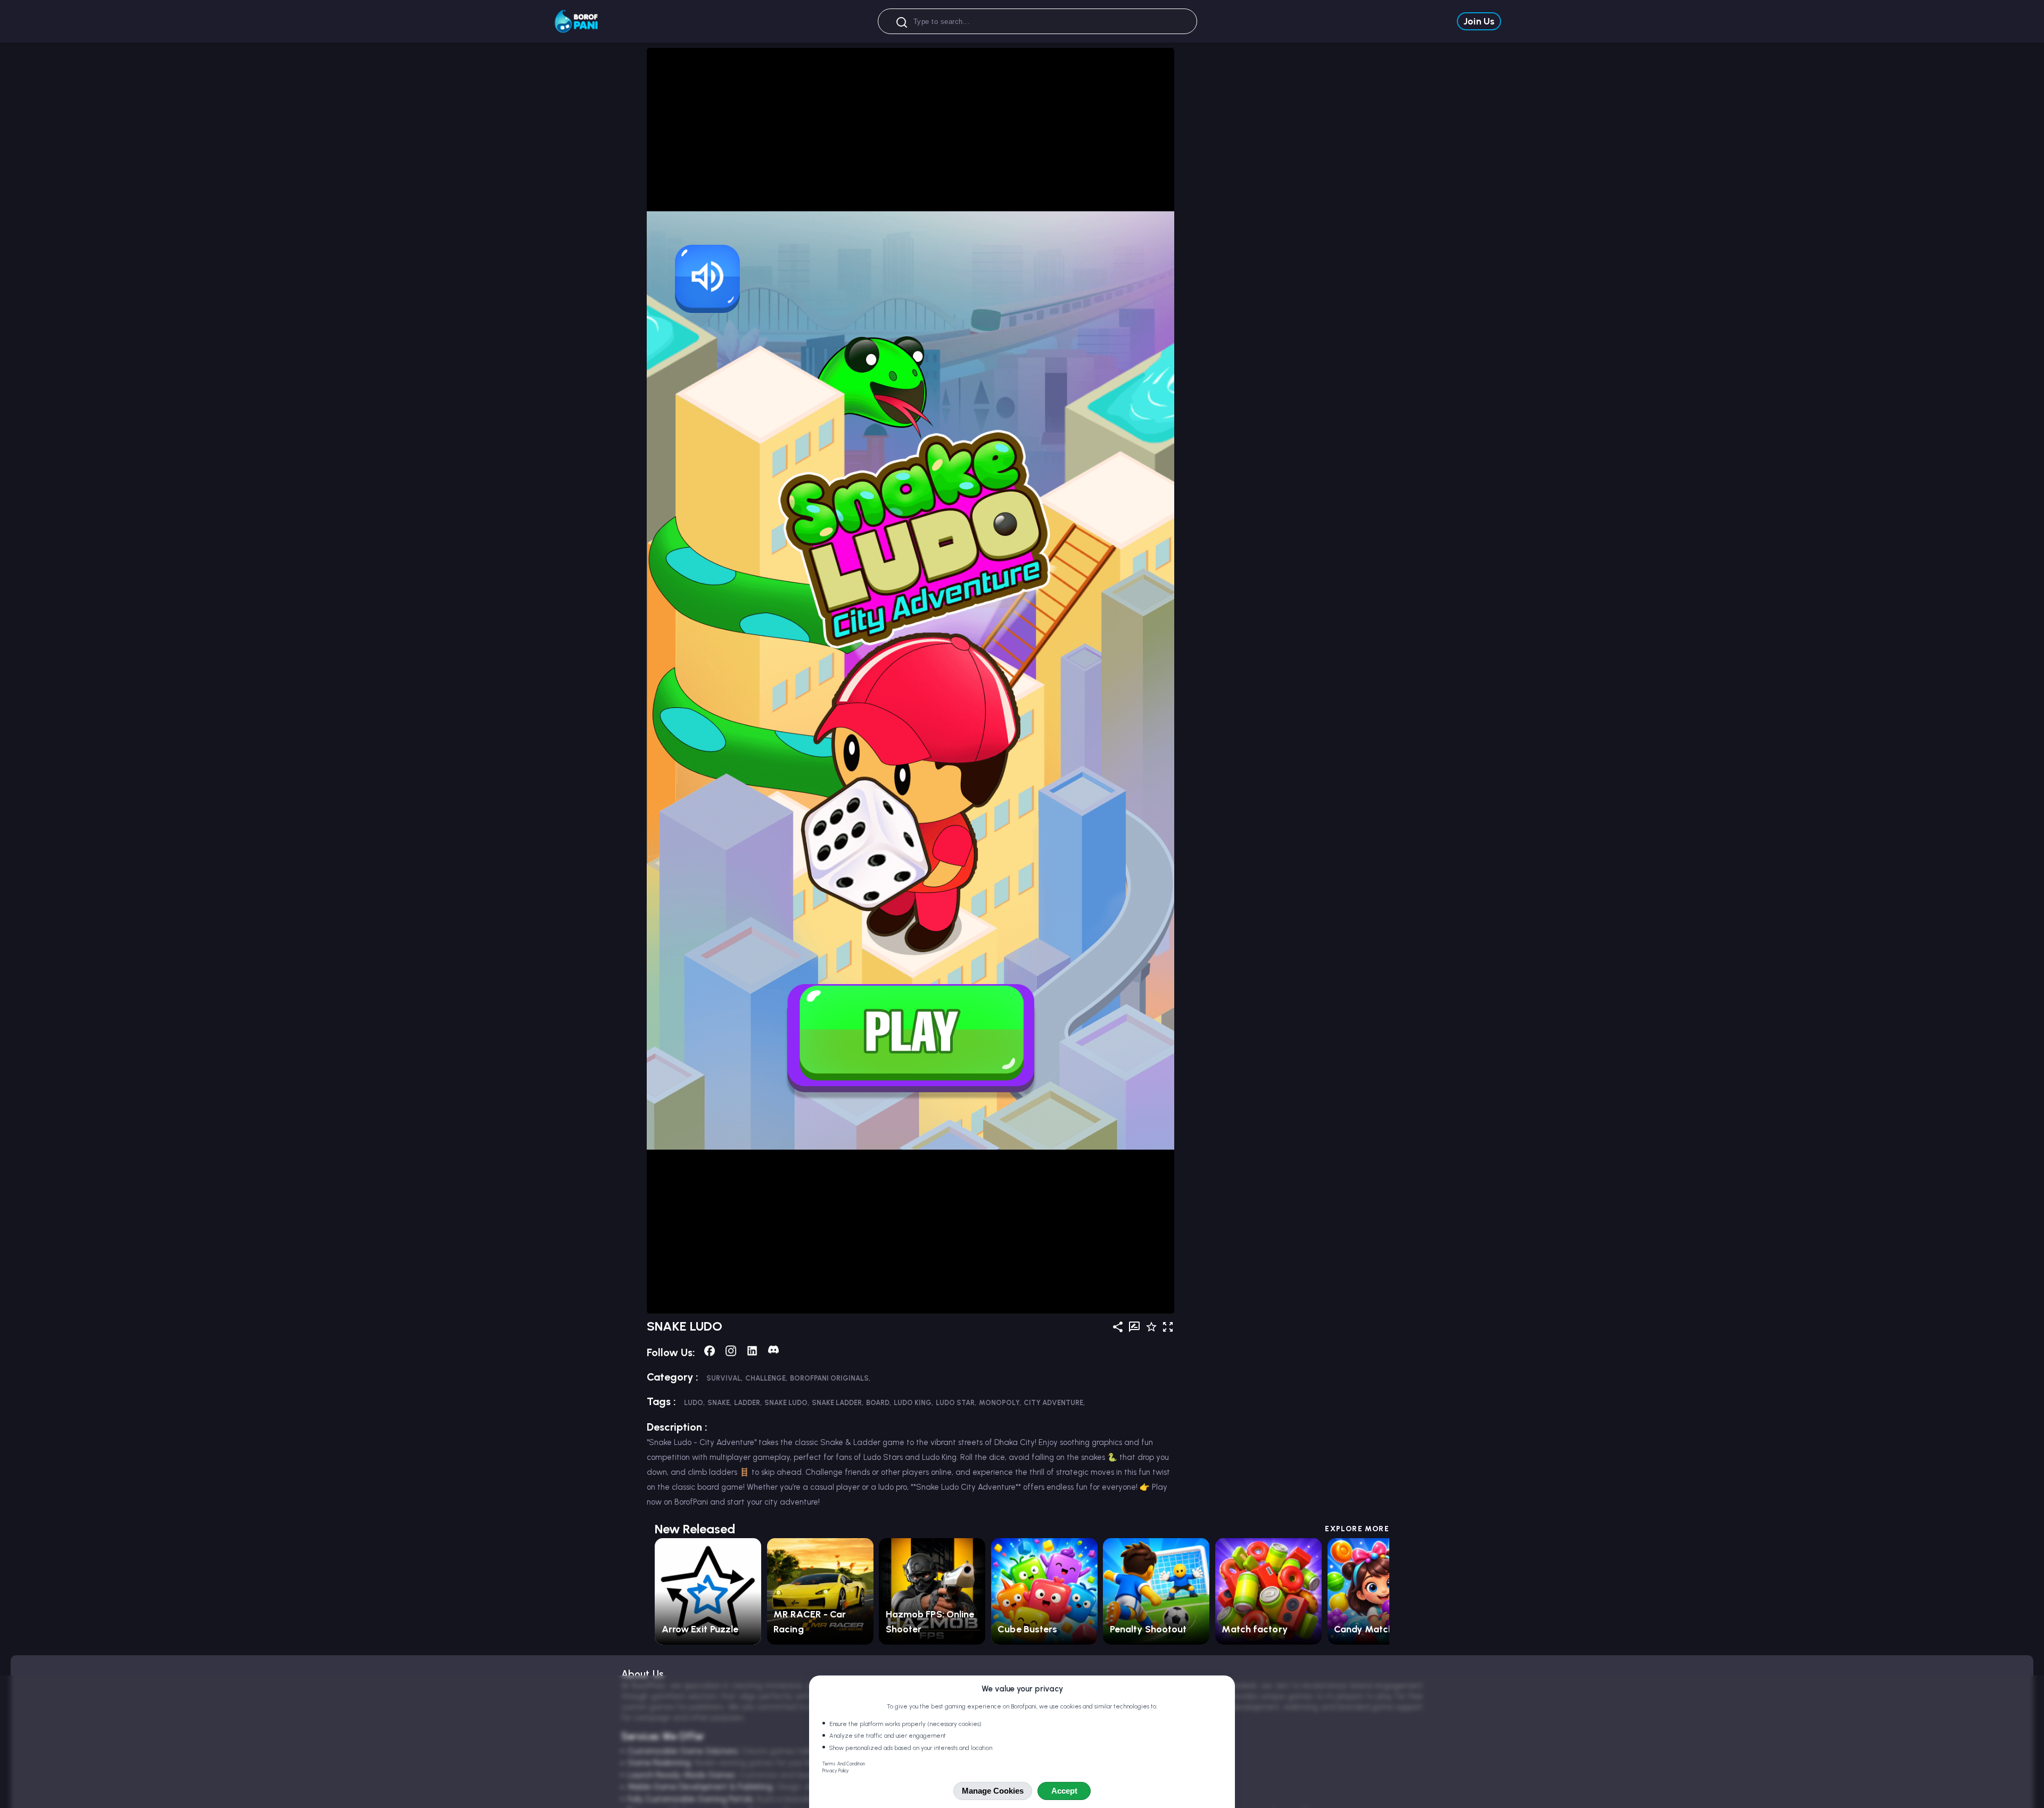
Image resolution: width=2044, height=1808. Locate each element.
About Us (642, 1674)
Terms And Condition (844, 1764)
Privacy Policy (836, 1771)
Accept (1064, 1791)
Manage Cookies (993, 1791)
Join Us (1479, 21)
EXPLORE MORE (1357, 1529)
